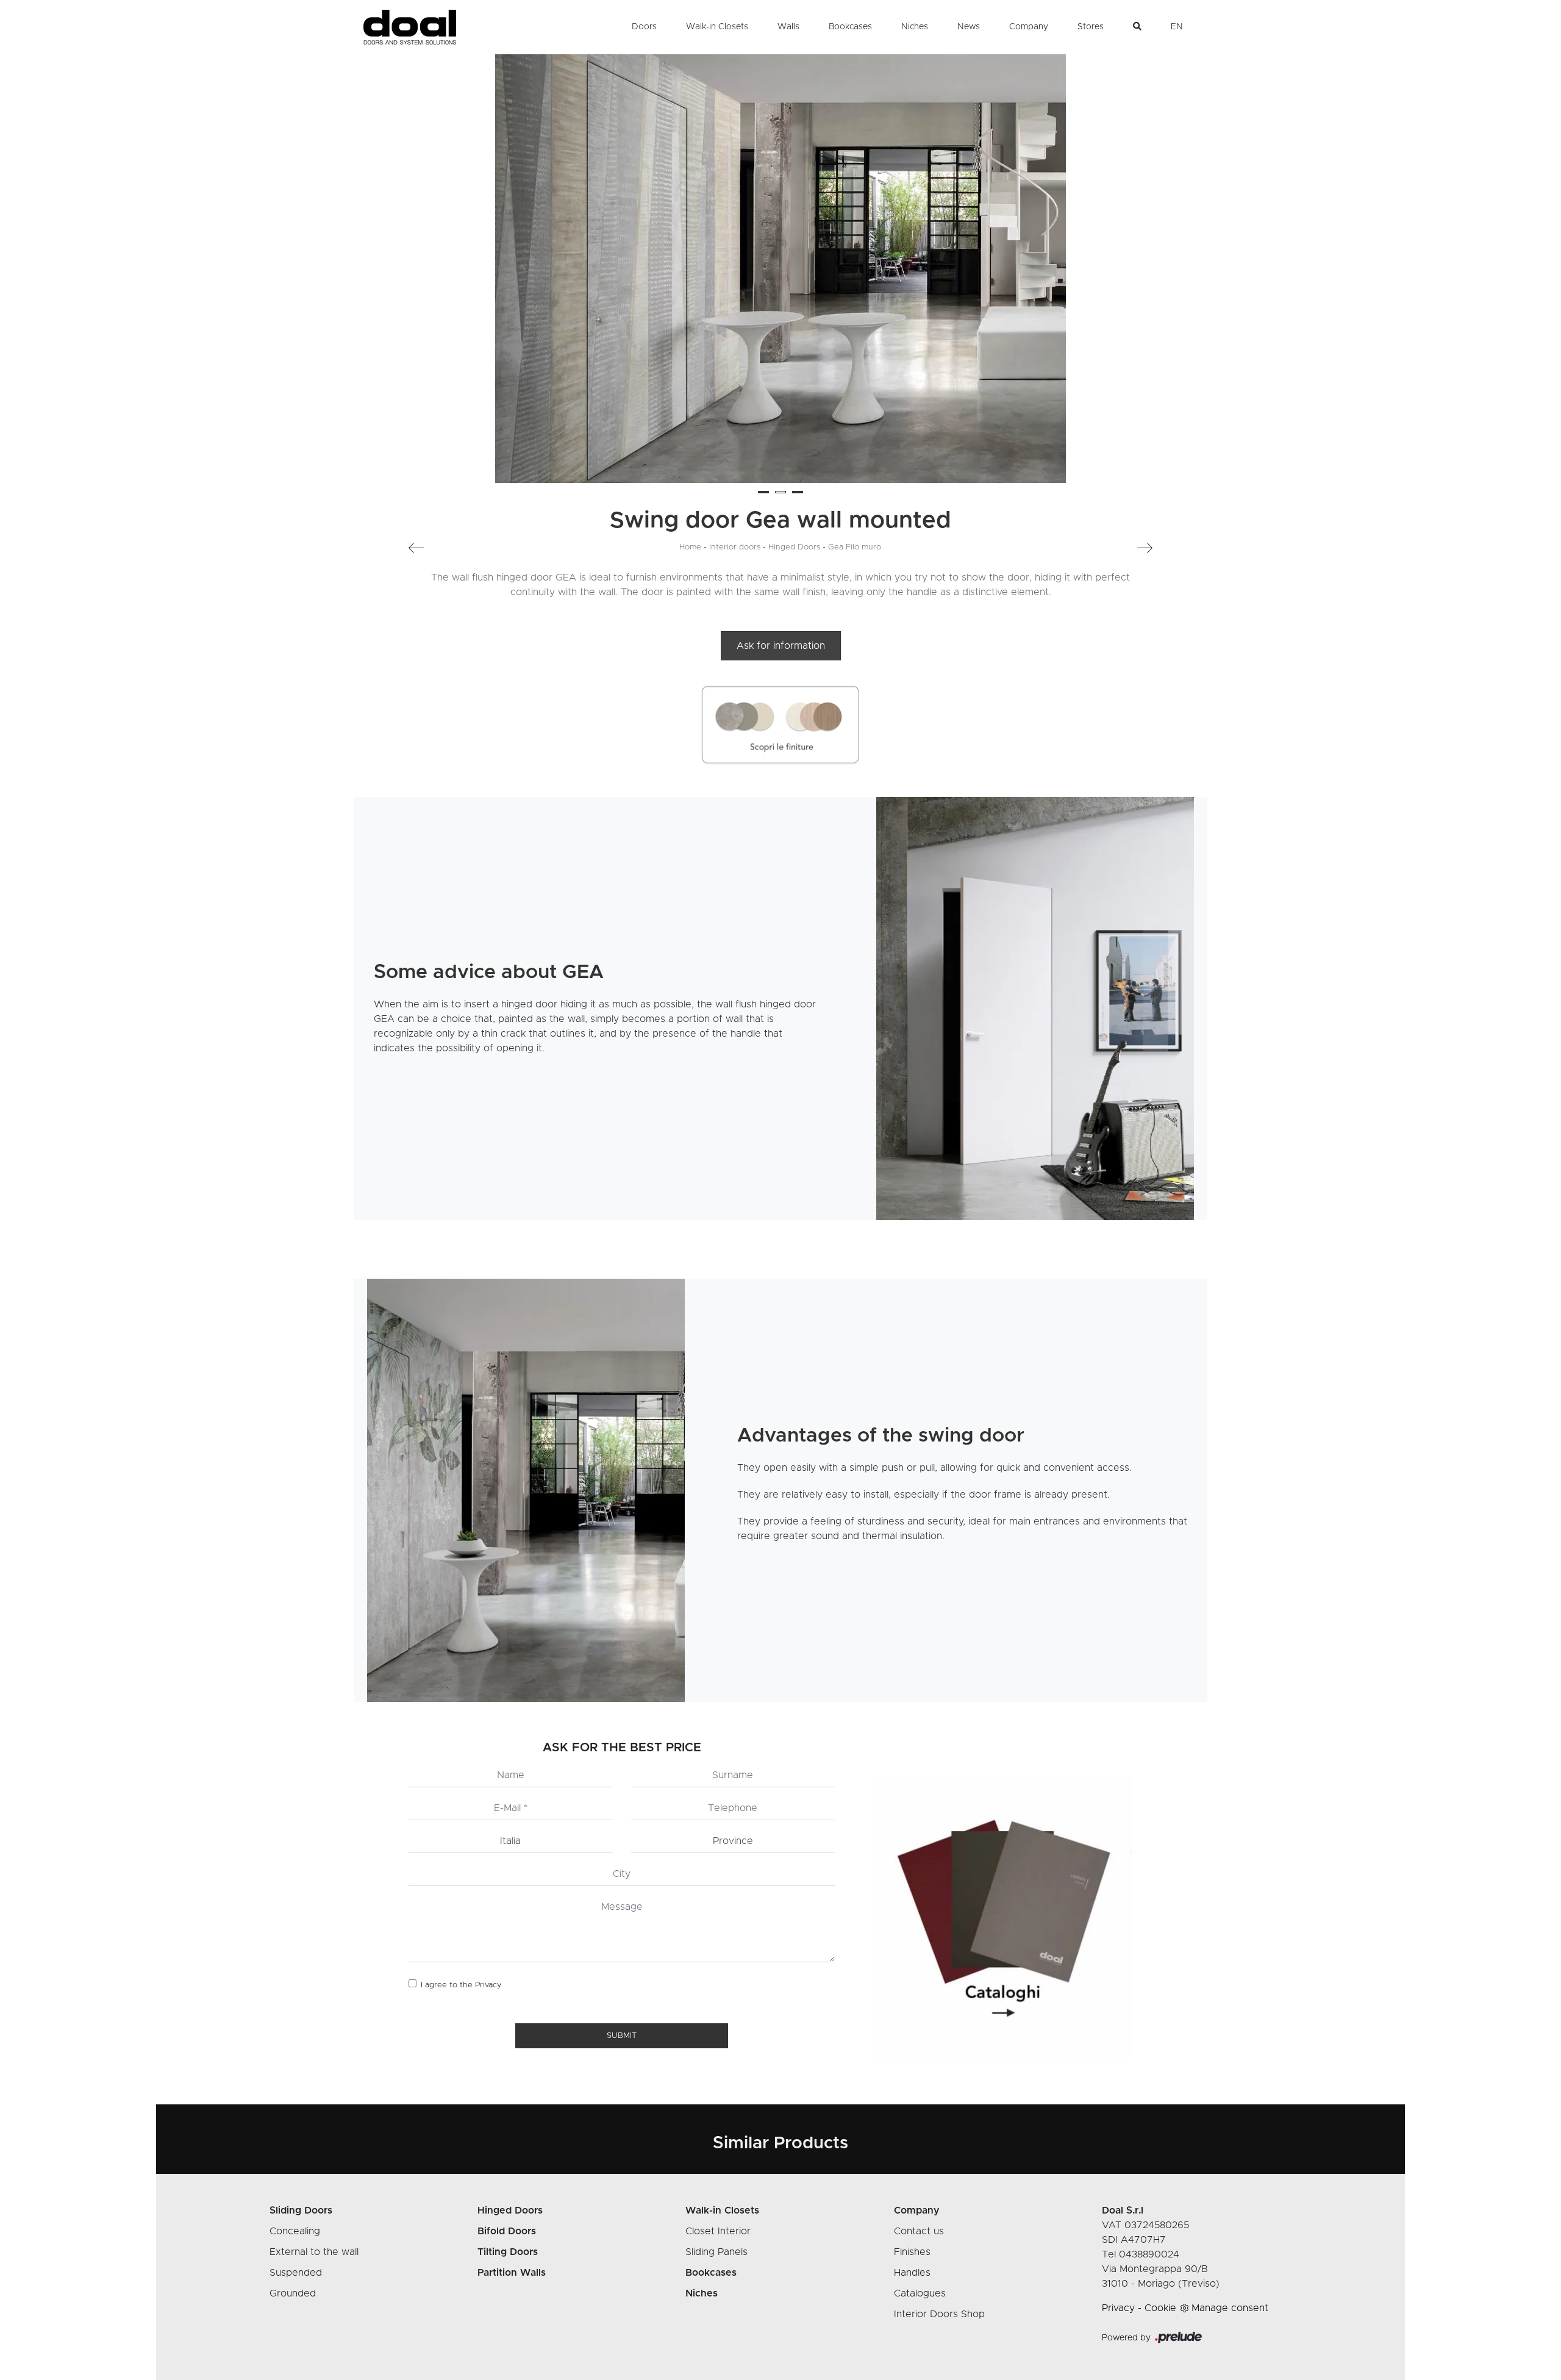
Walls (788, 27)
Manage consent (1230, 2308)
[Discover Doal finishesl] (780, 725)
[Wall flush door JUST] (1098, 548)
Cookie (1160, 2308)
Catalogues (920, 2293)
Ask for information (781, 646)
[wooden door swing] (1035, 1009)
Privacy (488, 1985)
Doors (644, 27)
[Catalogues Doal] (1003, 1917)
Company (1029, 27)
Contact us (919, 2231)
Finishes (912, 2252)
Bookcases (850, 27)
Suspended (296, 2273)
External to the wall (314, 2252)
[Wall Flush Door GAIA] (463, 548)
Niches (915, 27)
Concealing (295, 2231)
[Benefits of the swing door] (526, 1490)
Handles (912, 2273)
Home (690, 547)
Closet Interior (718, 2231)
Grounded (293, 2293)
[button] (763, 492)
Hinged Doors (794, 547)
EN (1177, 27)
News (969, 27)
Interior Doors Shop (939, 2314)
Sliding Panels (716, 2252)
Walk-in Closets (717, 27)
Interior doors (735, 547)
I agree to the (461, 1985)
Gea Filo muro (855, 547)
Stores (1091, 27)
